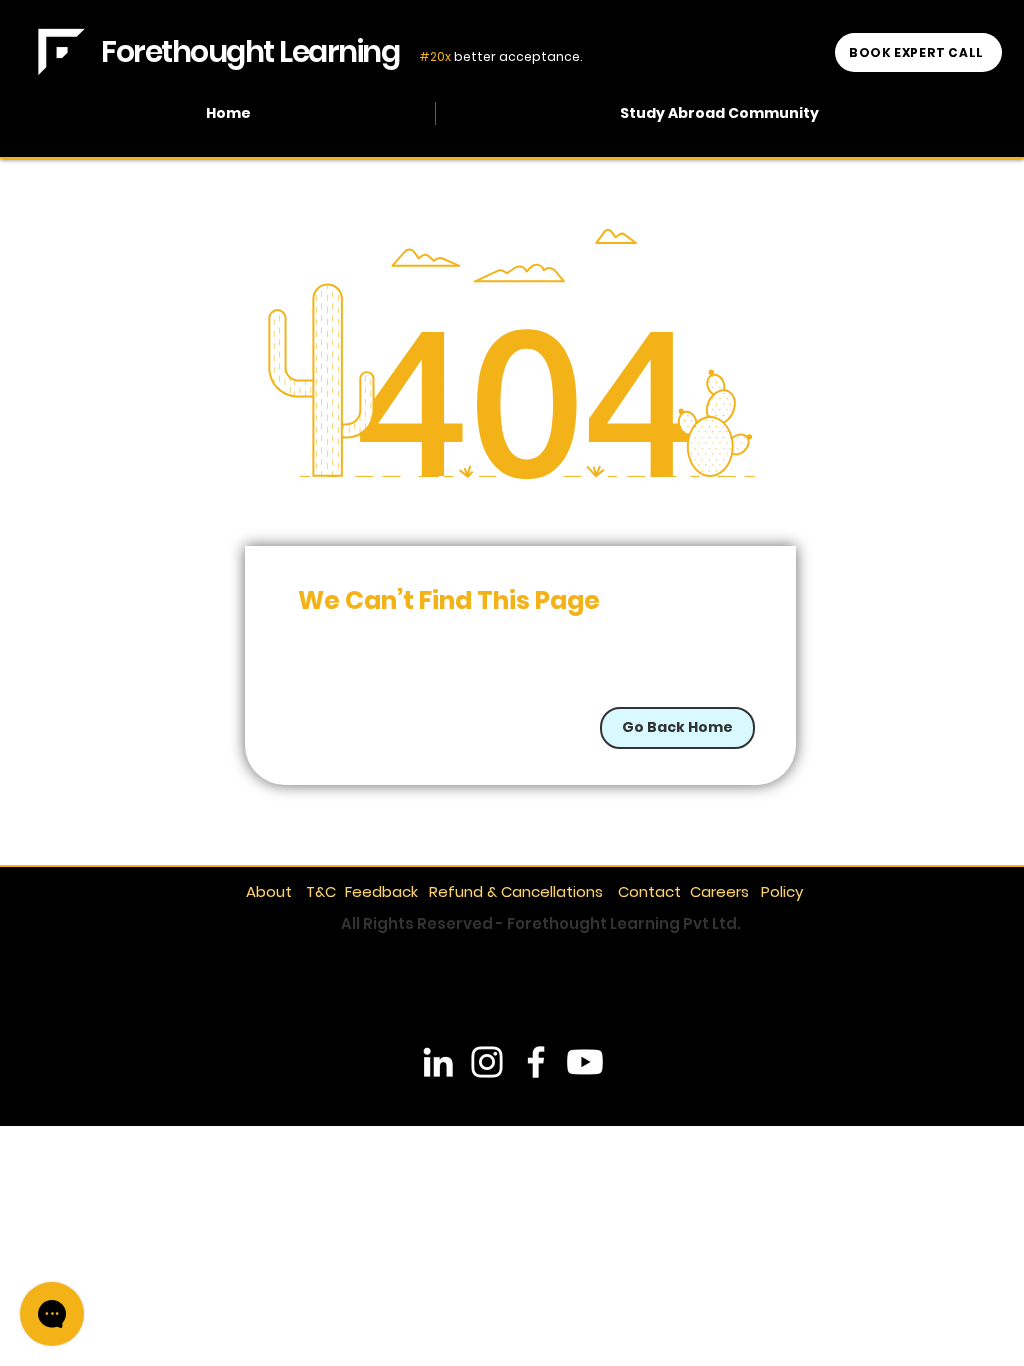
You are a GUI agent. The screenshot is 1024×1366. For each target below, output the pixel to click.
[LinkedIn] (438, 1062)
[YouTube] (585, 1062)
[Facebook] (536, 1062)
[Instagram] (487, 1062)
